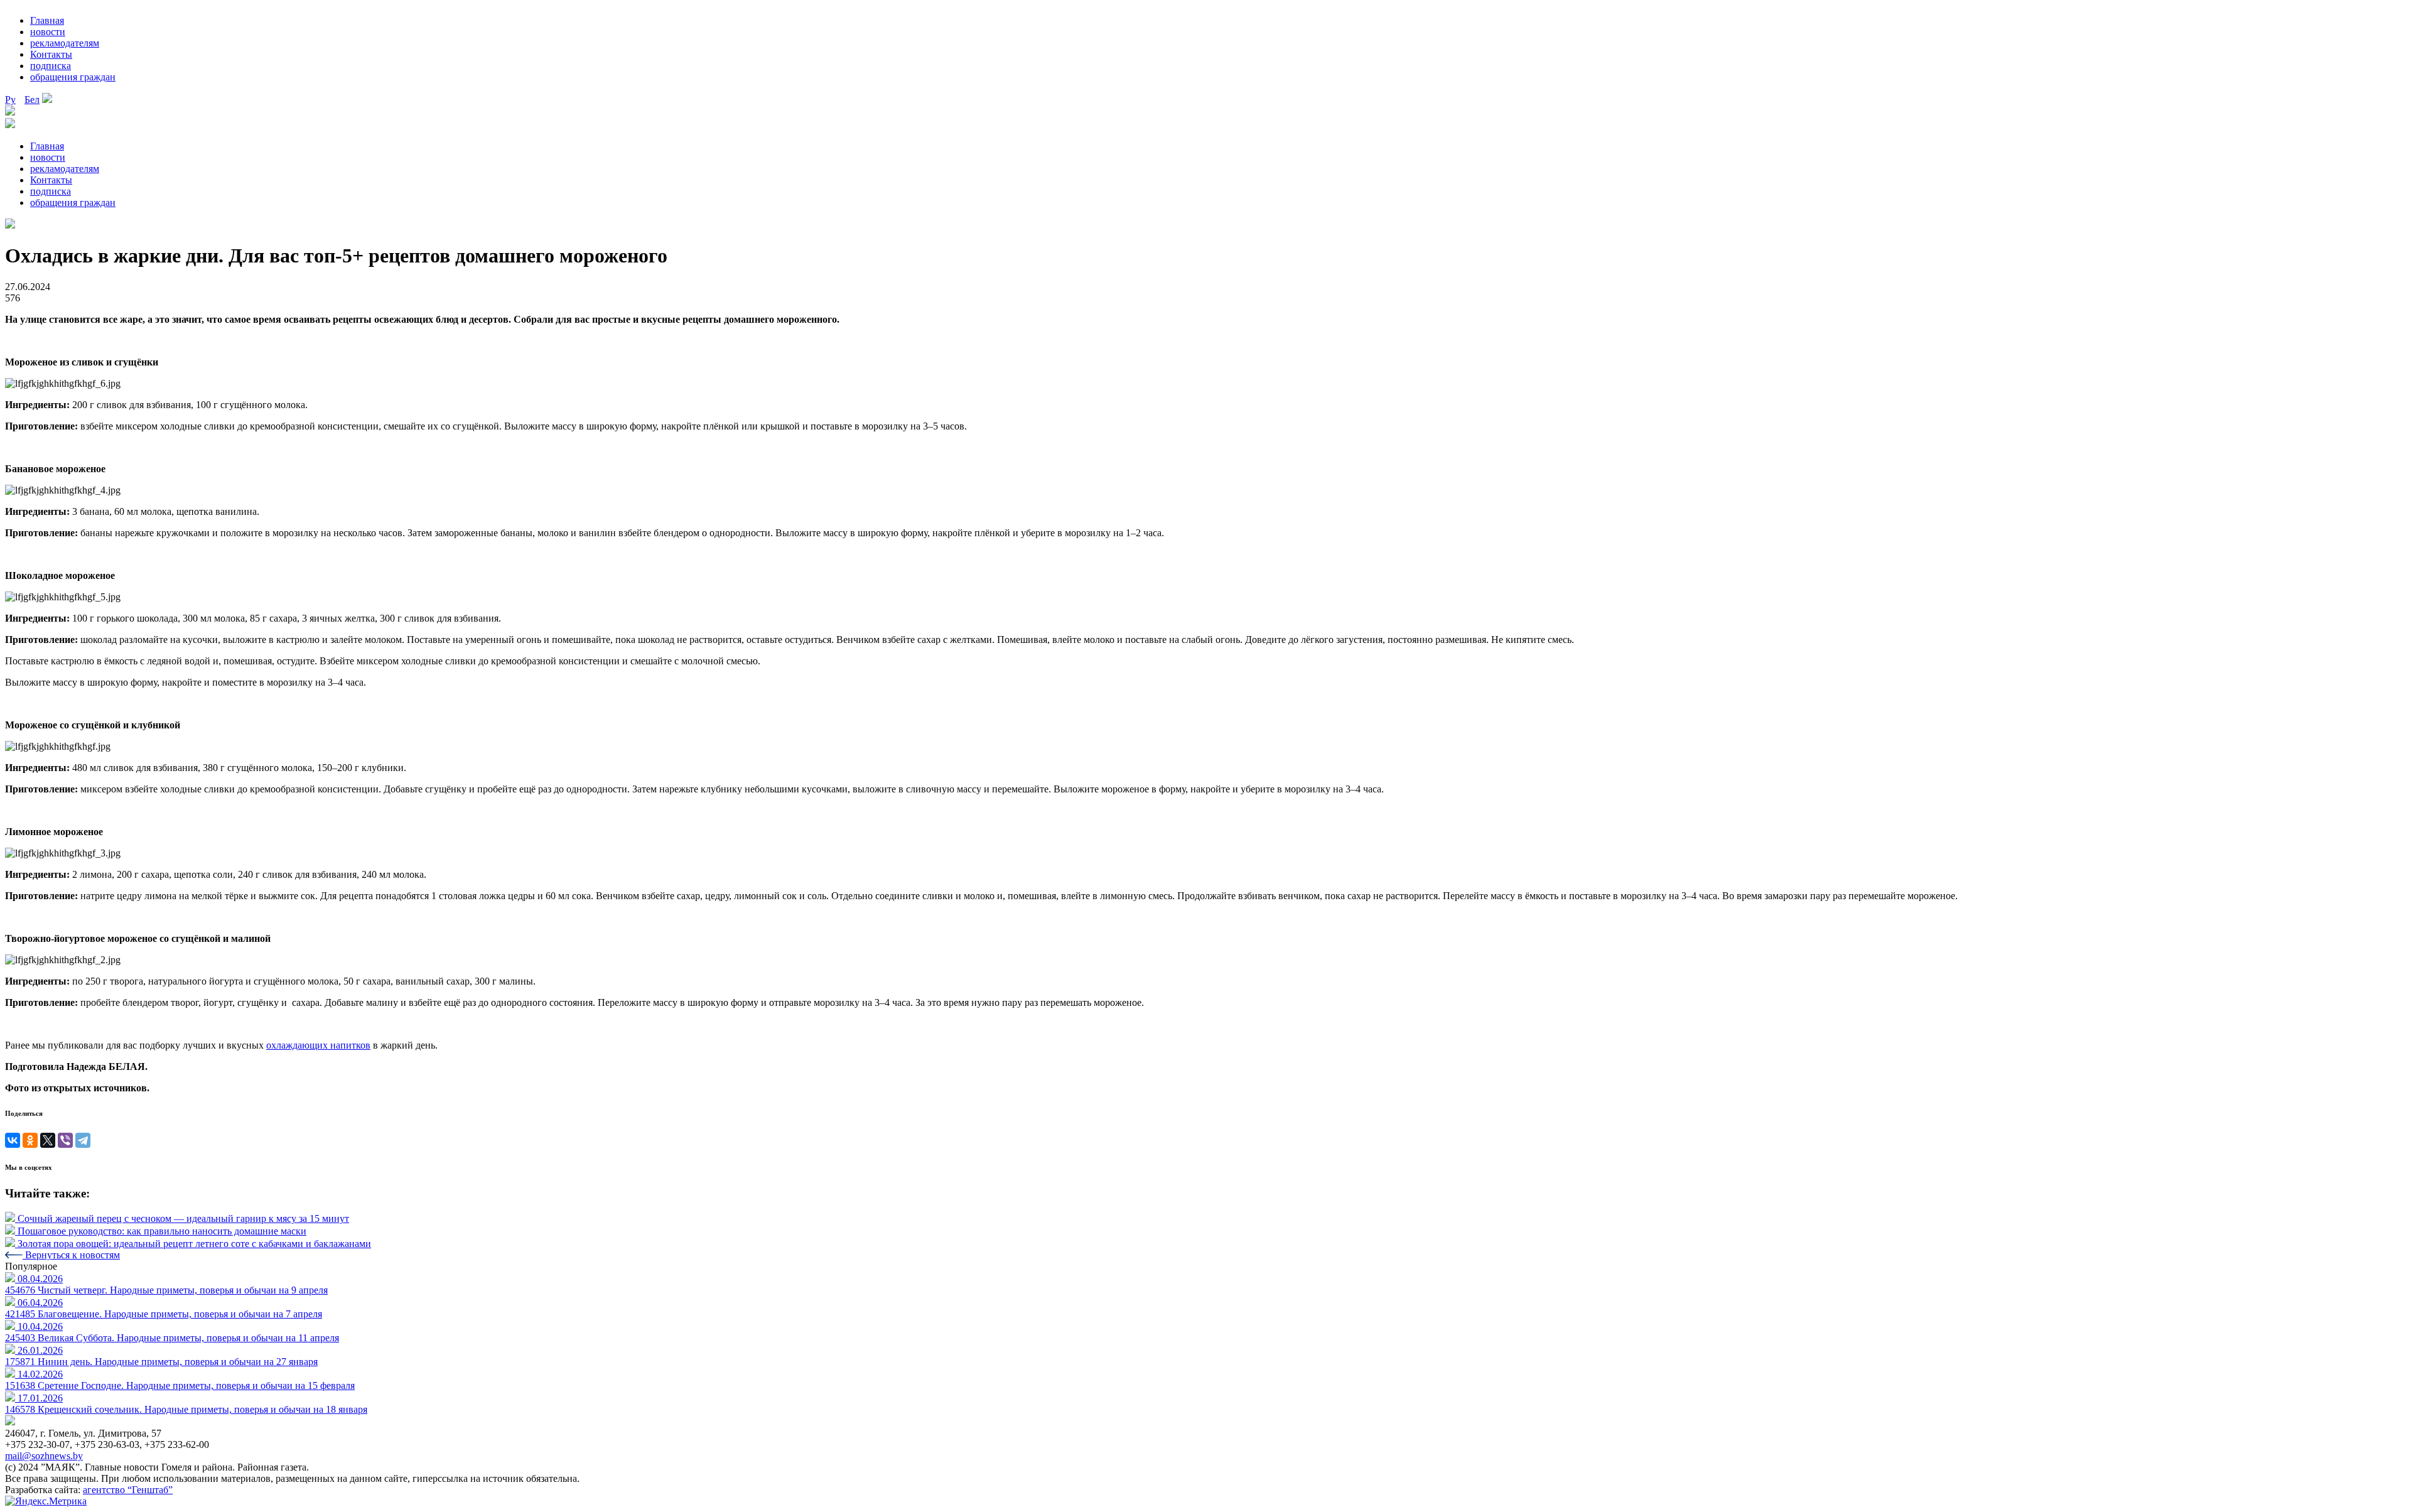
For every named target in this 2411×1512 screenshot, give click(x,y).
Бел (32, 100)
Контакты (51, 54)
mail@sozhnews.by (44, 1456)
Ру (10, 100)
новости (48, 32)
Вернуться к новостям (71, 1255)
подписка (51, 66)
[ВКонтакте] (13, 1140)
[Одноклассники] (30, 1140)
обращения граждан (73, 77)
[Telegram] (83, 1140)
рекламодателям (65, 43)
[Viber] (65, 1140)
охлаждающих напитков (318, 1045)
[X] (48, 1140)
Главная (47, 20)
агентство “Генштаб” (128, 1490)
